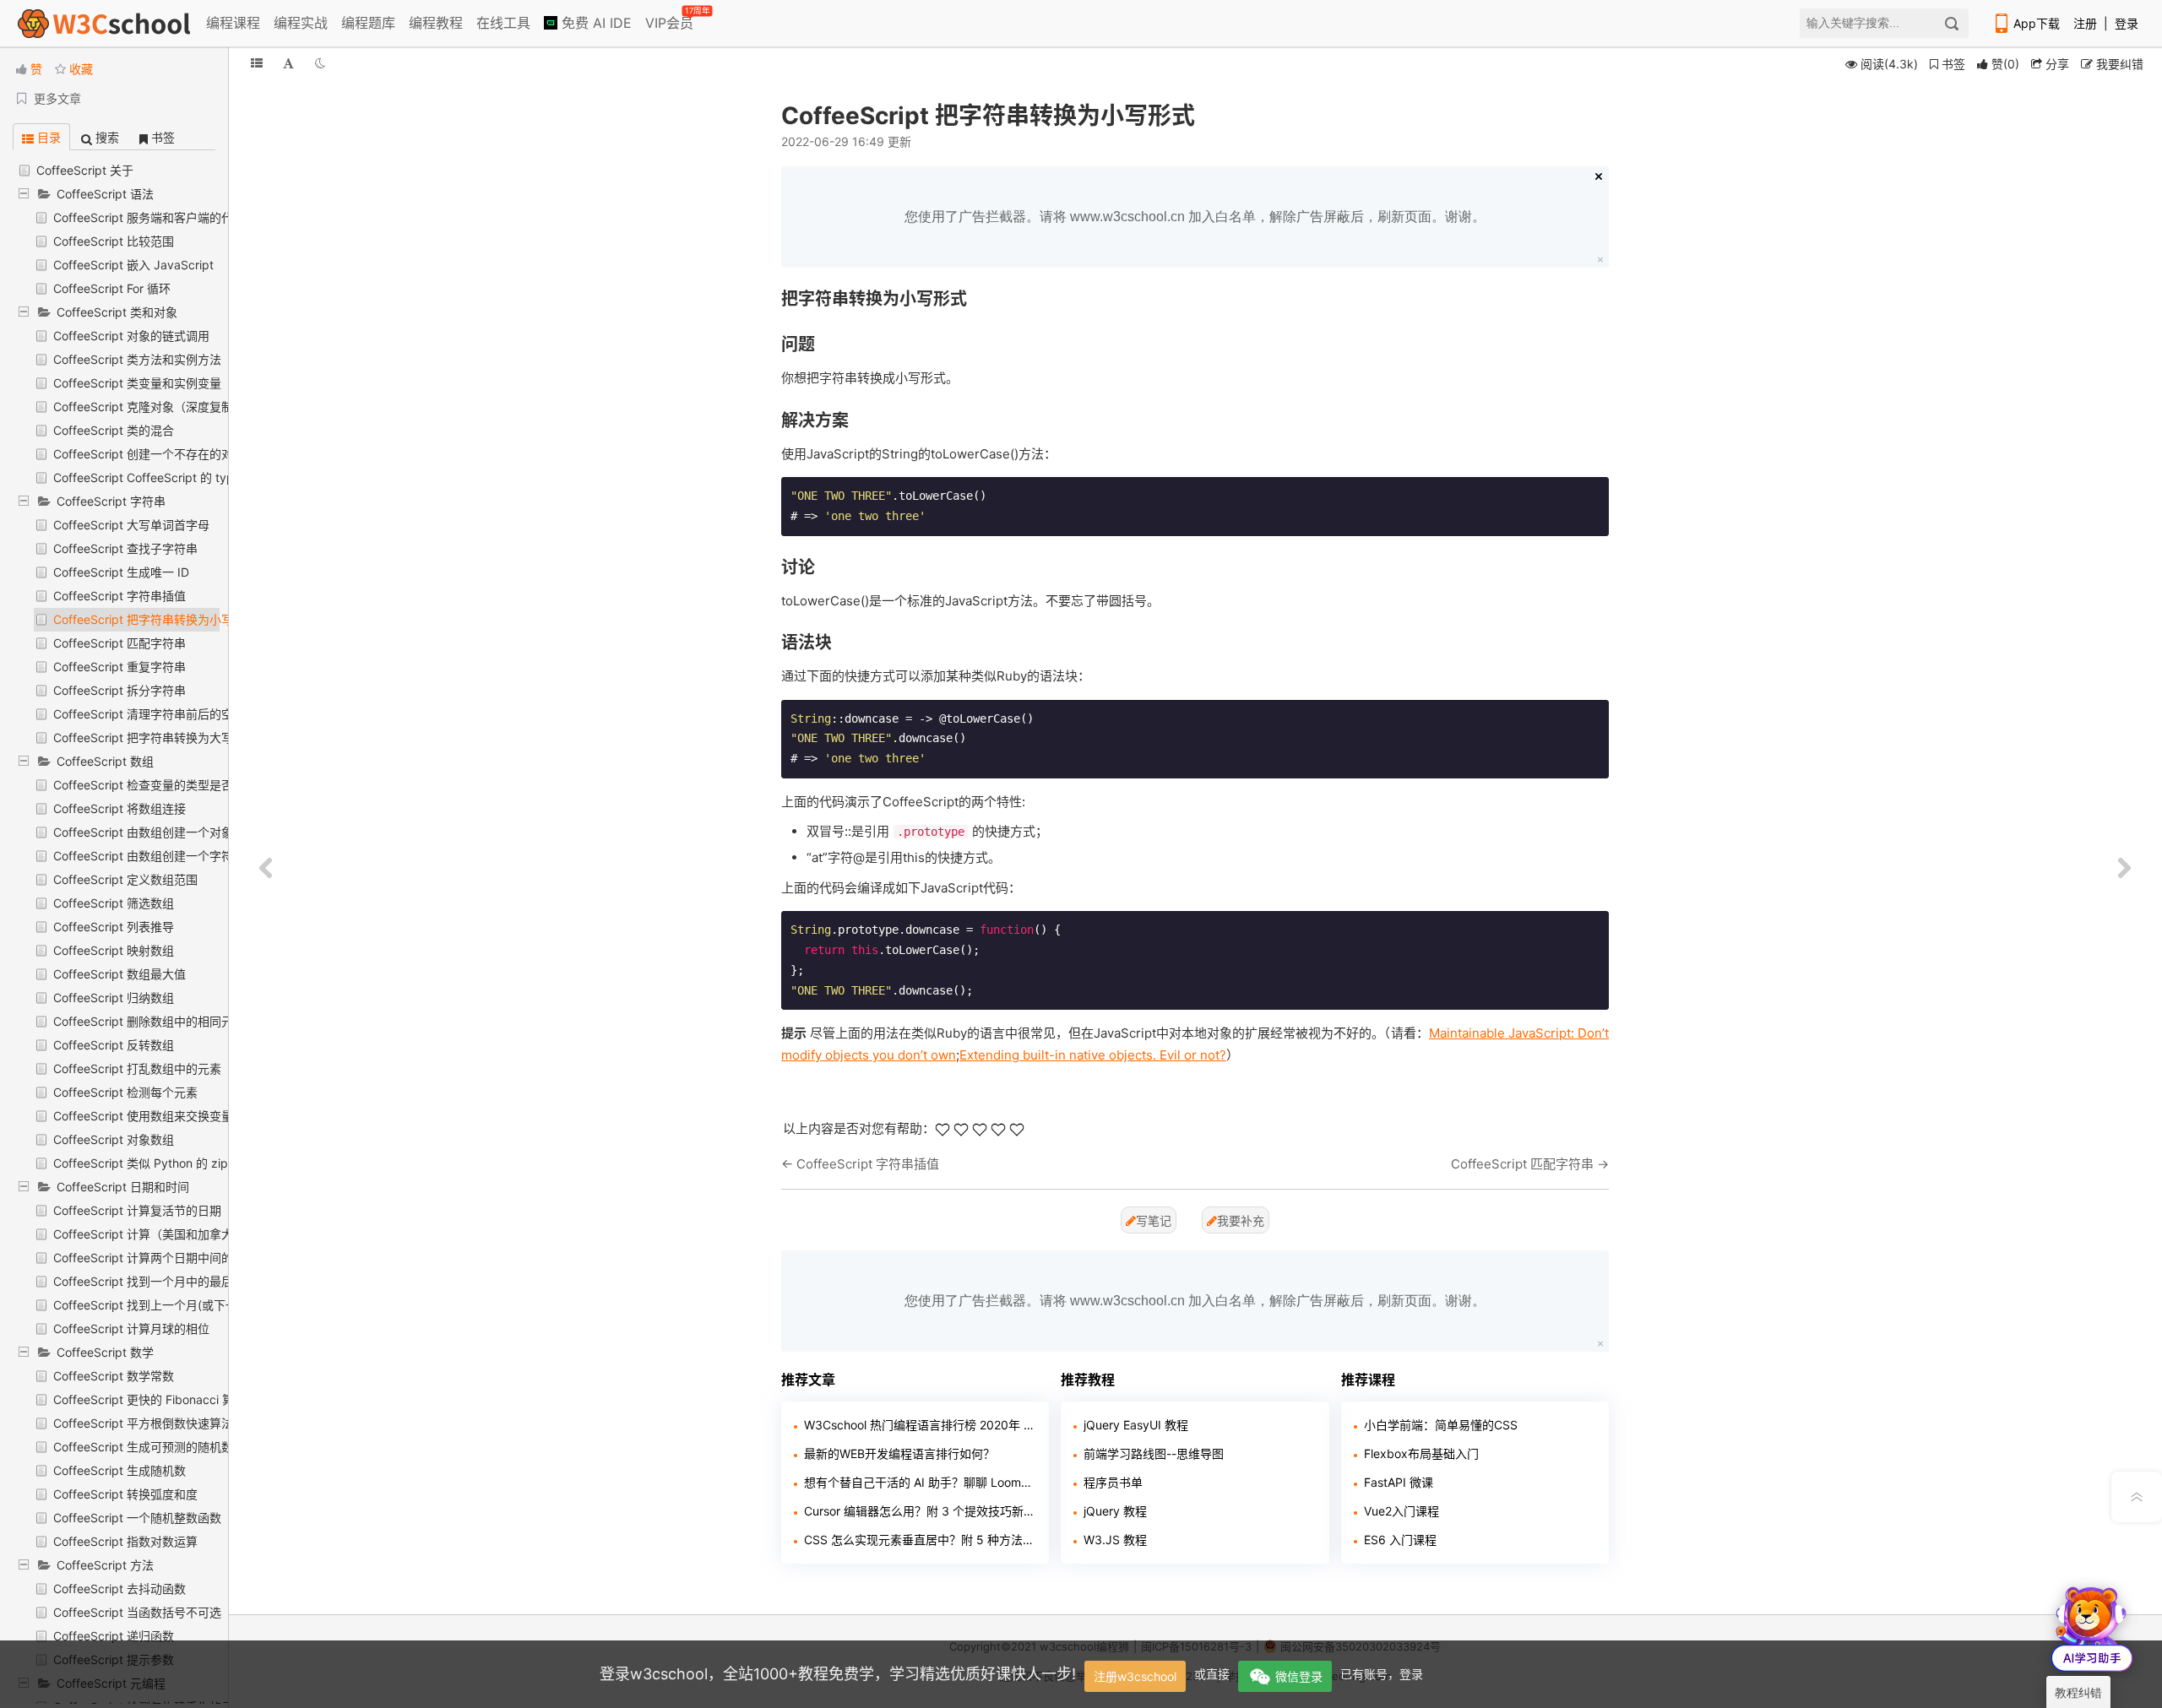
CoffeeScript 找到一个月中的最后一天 (155, 1281)
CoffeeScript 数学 (105, 1352)
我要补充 (1241, 1220)
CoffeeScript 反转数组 (114, 1045)
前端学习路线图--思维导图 (1154, 1453)
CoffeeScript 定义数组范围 (125, 879)
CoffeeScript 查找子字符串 (125, 548)
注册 (2085, 23)
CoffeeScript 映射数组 (114, 950)
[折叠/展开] (257, 63)
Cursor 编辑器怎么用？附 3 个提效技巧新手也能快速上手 (920, 1511)
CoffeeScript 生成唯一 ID (121, 572)
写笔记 (1154, 1220)
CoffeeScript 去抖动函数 (120, 1589)
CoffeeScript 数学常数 (114, 1376)
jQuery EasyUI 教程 (1136, 1425)
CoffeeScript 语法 (105, 194)
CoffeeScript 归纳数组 (114, 998)
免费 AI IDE (595, 23)
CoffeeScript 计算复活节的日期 (137, 1210)
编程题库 (368, 23)
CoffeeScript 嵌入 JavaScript (133, 265)
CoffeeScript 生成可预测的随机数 (143, 1447)
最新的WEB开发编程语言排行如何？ (899, 1453)
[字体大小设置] (288, 63)
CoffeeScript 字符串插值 (120, 596)
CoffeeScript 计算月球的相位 (131, 1328)
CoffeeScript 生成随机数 (120, 1470)
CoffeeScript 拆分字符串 (120, 690)
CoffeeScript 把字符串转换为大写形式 (155, 737)
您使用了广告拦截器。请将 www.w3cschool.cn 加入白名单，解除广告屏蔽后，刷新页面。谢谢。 (1195, 217)
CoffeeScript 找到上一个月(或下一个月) (159, 1305)
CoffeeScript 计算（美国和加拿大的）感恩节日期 (185, 1234)
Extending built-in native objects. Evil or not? (1093, 1055)
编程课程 (233, 23)
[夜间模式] (320, 63)
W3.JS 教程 (1115, 1540)
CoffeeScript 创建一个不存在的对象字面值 (167, 454)
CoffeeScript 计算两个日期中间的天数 (155, 1258)
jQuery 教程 (1115, 1511)
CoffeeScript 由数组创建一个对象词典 (155, 832)
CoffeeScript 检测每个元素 (125, 1092)
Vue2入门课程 (1401, 1511)
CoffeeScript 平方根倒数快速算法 (143, 1423)
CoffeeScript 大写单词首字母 (131, 525)
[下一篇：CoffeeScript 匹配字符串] (2124, 869)
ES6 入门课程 (1400, 1540)
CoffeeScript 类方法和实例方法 (137, 359)
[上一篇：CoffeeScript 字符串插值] (266, 869)
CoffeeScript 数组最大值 (120, 974)
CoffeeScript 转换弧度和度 (125, 1494)
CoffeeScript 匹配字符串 (120, 643)
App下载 (2037, 23)
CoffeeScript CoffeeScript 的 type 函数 (160, 477)
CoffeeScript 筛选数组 (114, 903)
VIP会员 (671, 19)
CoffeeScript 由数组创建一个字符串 (149, 856)
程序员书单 (1113, 1482)
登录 (2127, 23)
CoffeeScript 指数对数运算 (125, 1541)
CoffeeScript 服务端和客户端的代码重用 (161, 217)
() (2005, 64)
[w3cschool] (104, 23)
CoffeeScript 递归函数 (114, 1636)
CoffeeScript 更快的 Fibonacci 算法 (149, 1399)
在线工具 (503, 23)
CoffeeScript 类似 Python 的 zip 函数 (154, 1163)
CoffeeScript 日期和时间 (123, 1187)
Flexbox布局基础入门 (1421, 1453)
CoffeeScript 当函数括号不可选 (137, 1612)
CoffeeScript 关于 (85, 170)
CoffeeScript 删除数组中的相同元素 (149, 1021)
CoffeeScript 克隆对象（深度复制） (149, 407)
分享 (2056, 64)
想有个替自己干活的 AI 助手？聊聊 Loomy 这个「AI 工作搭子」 (920, 1482)
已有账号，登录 (1382, 1674)
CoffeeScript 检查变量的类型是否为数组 (161, 785)
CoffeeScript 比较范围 (114, 241)
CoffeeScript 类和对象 (117, 312)
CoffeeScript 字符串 (111, 501)
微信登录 (1299, 1676)
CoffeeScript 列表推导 (114, 927)
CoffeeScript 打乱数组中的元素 (137, 1068)
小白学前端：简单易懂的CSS (1441, 1425)
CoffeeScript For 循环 (112, 288)
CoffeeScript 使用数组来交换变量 (143, 1116)
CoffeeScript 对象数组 (114, 1139)
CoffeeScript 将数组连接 (120, 808)
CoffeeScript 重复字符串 (120, 667)
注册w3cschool (1135, 1676)
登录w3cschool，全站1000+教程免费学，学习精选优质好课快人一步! (838, 1674)
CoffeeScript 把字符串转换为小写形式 (155, 619)
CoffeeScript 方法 (105, 1565)
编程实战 (301, 23)
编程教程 (436, 23)
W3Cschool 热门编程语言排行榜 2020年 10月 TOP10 (920, 1425)
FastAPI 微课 (1399, 1482)
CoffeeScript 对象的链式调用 (131, 336)
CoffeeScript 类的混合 (114, 430)
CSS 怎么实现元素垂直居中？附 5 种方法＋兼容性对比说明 (920, 1540)
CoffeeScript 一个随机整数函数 (137, 1518)
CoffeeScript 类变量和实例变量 (137, 383)
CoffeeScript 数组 (105, 761)
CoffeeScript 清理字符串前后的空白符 (155, 714)
